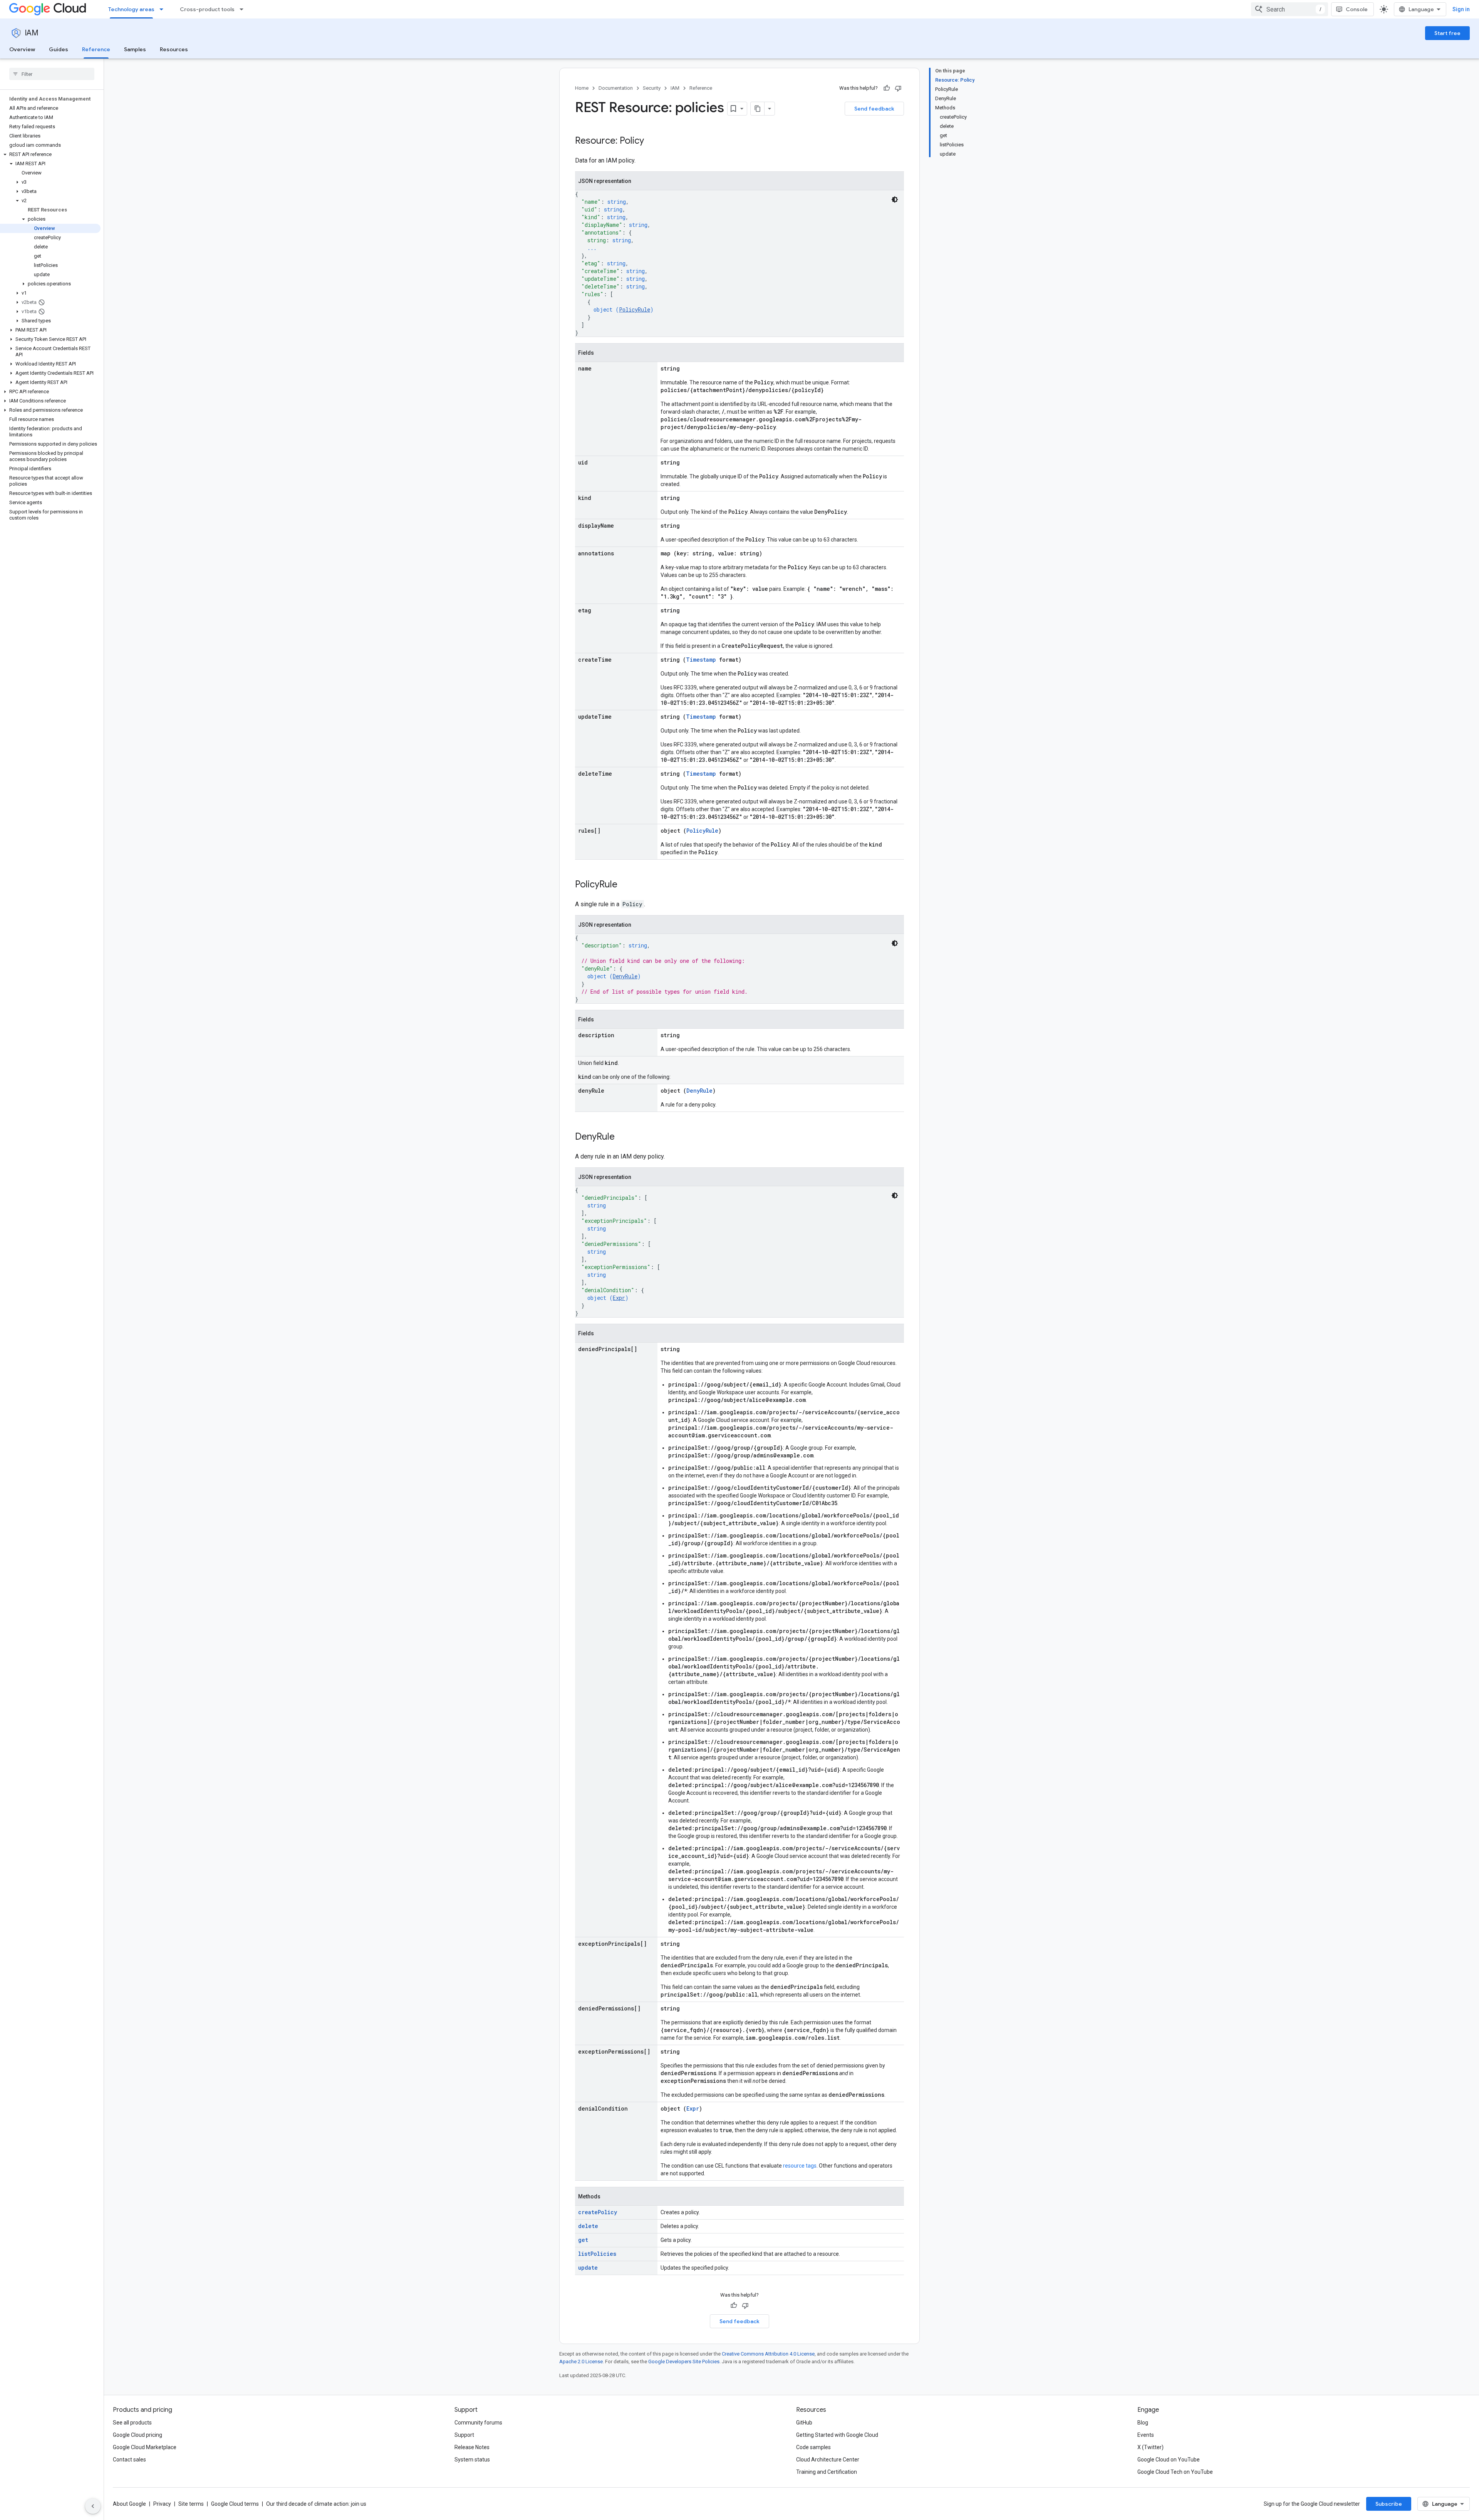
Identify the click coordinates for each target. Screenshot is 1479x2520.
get (583, 2240)
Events (1146, 2435)
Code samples (813, 2447)
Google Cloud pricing (138, 2435)
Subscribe (1389, 2504)
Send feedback (874, 109)
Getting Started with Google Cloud (837, 2435)
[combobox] (1290, 9)
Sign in (1461, 9)
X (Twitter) (1150, 2447)
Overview (22, 49)
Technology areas (131, 9)
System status (472, 2460)
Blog (1143, 2423)
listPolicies (597, 2254)
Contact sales (129, 2460)
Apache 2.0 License (581, 2362)
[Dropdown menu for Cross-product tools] (244, 9)
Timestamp (701, 660)
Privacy (162, 2504)
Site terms (191, 2504)
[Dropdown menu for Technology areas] (164, 9)
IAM (32, 33)
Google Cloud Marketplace (145, 2447)
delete (588, 2226)
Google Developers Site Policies (684, 2362)
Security (652, 88)
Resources (174, 49)
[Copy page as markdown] (758, 109)
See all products (132, 2423)
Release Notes (472, 2447)
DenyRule (625, 976)
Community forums (478, 2423)
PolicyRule (635, 309)
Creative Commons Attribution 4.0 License (768, 2354)
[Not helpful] (898, 88)
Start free (1447, 33)
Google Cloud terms (235, 2504)
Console (1357, 9)
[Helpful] (887, 88)
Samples (135, 49)
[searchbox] (52, 74)
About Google (129, 2504)
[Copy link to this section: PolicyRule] (625, 885)
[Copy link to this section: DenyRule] (622, 1137)
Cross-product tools (207, 9)
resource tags (800, 2166)
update (588, 2268)
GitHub (804, 2423)
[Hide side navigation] (93, 2506)
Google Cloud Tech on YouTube (1175, 2472)
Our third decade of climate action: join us (316, 2504)
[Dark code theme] (895, 200)
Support (464, 2435)
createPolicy (598, 2212)
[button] (50, 154)
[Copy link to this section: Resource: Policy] (652, 141)
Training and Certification (827, 2472)
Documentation (616, 88)
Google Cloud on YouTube (1169, 2460)
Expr (619, 1298)
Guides (59, 49)
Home (582, 88)
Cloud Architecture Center (828, 2460)
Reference (96, 49)
